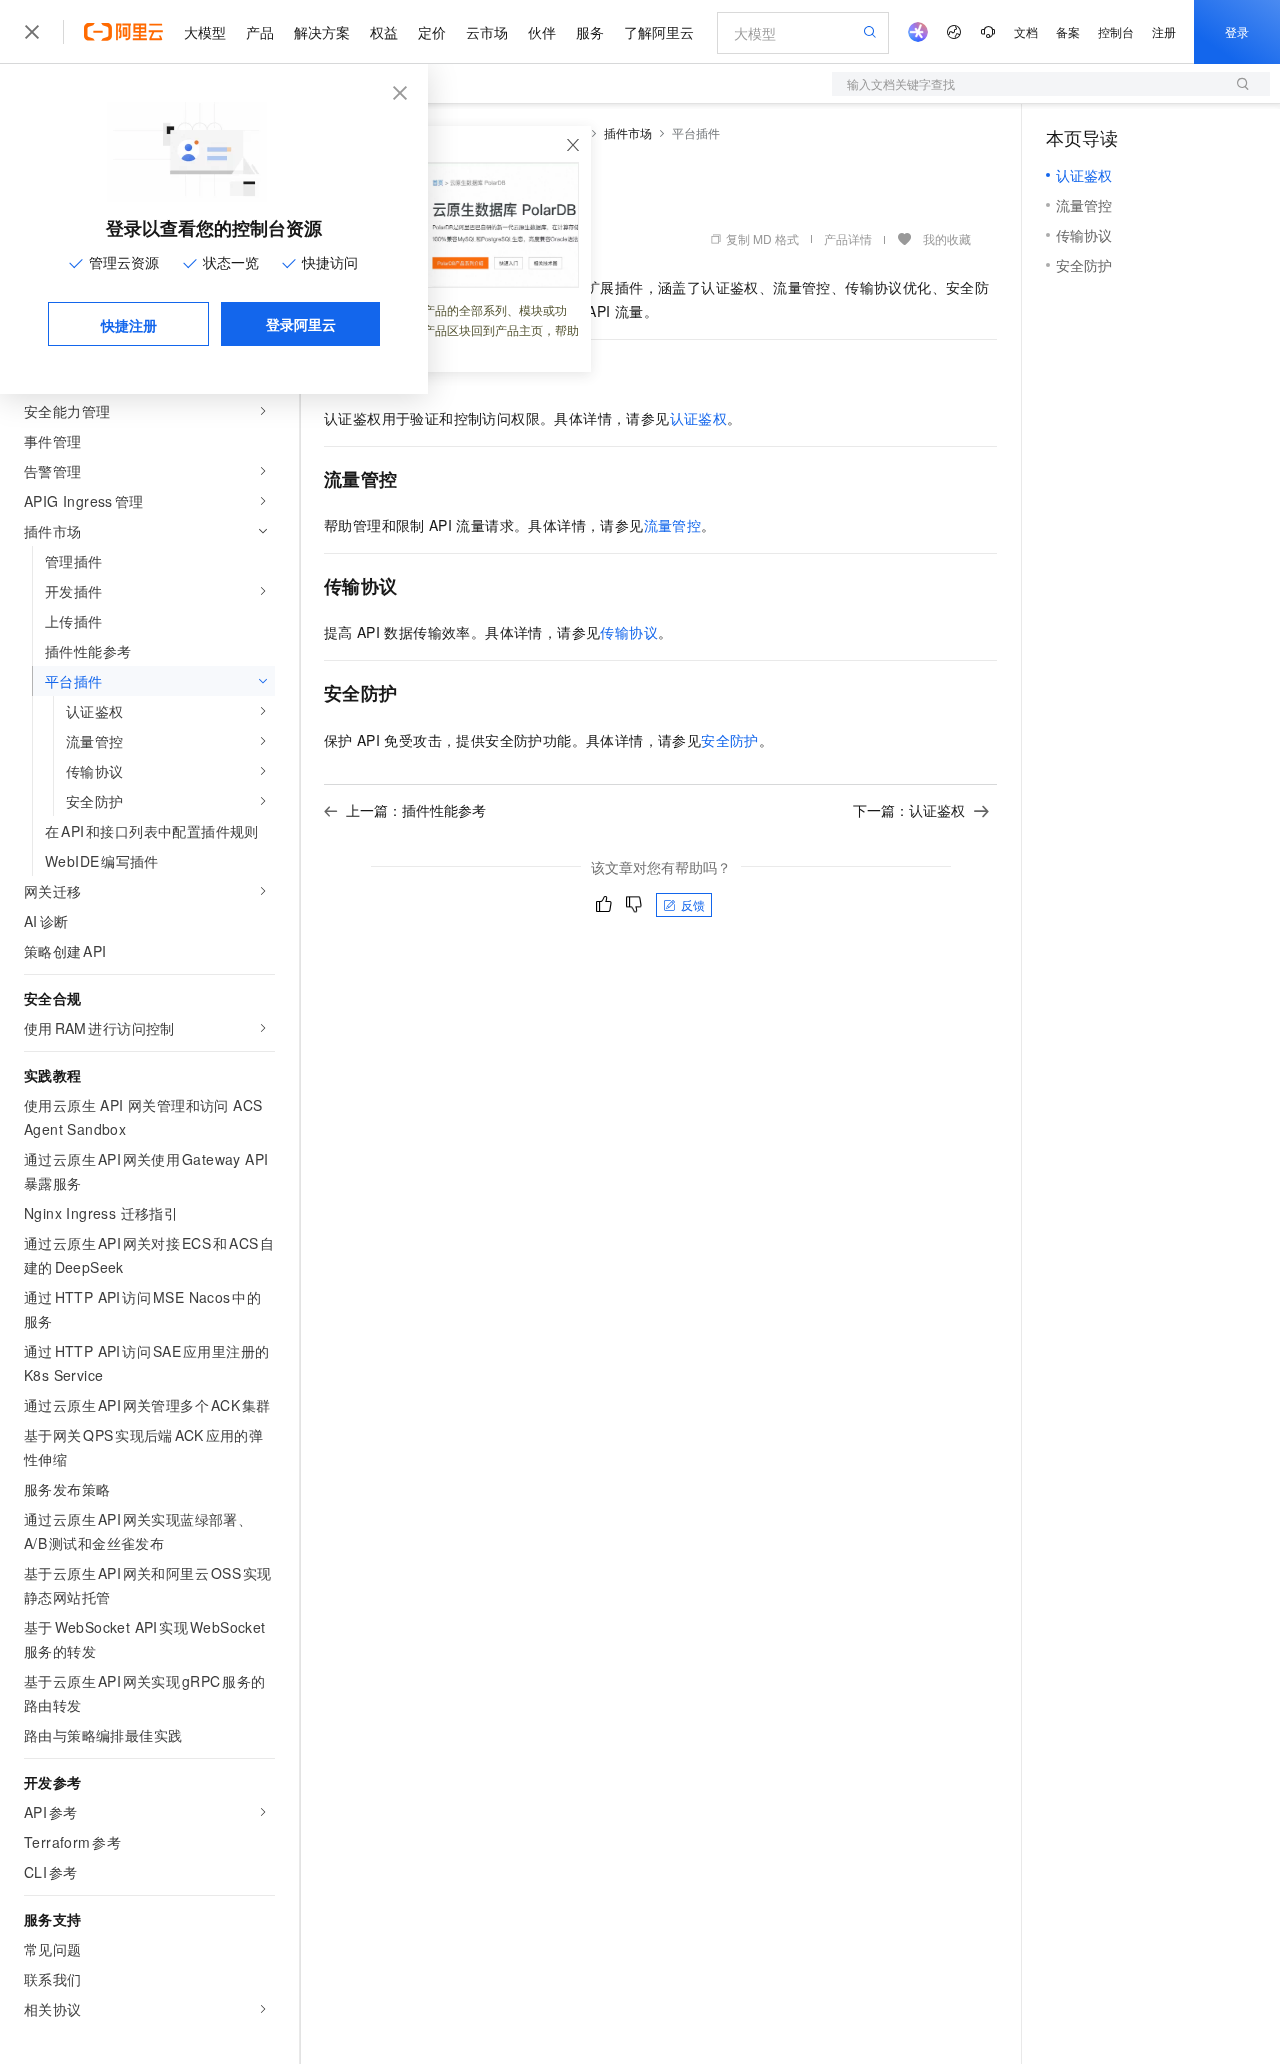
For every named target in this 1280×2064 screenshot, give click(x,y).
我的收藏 (947, 238)
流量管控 (673, 525)
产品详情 (848, 238)
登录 (1237, 31)
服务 (590, 32)
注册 (1164, 31)
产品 (260, 32)
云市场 (487, 32)
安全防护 (730, 740)
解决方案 (322, 32)
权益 (384, 32)
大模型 (205, 32)
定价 (432, 32)
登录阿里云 (301, 324)
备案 (1068, 31)
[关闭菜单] (32, 32)
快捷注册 (129, 325)
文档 (1026, 31)
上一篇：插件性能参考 (416, 810)
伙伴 (542, 32)
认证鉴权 (699, 418)
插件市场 (628, 132)
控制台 (1116, 31)
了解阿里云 (659, 32)
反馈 (693, 904)
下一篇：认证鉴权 (909, 810)
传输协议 (629, 632)
